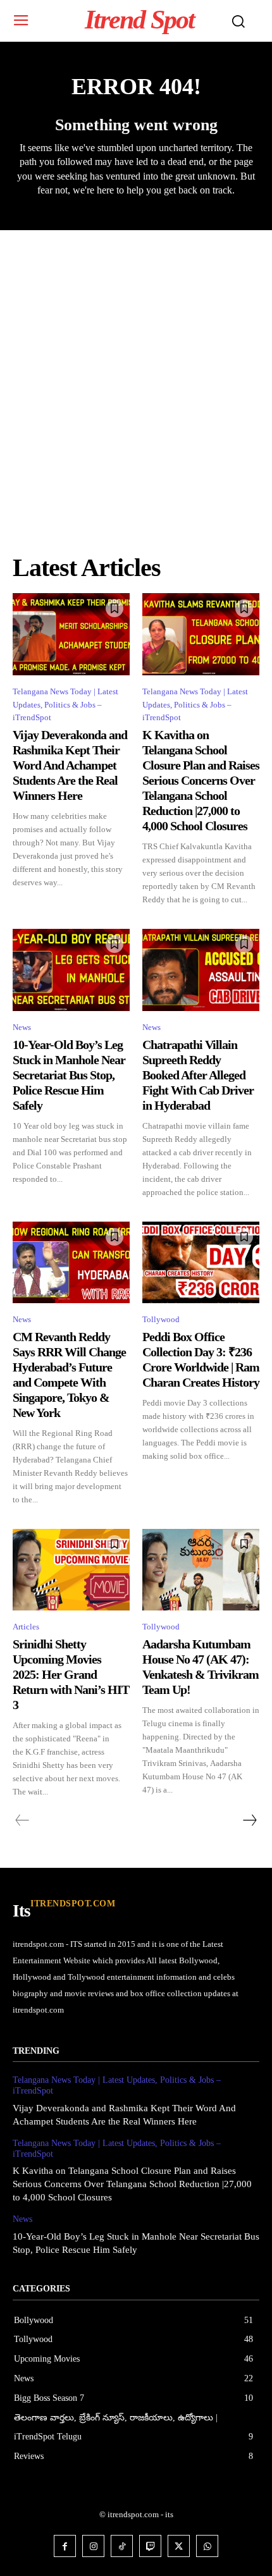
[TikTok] (122, 2546)
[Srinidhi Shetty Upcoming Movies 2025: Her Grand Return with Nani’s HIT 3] (71, 1570)
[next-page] (249, 1820)
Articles (26, 1627)
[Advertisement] (136, 372)
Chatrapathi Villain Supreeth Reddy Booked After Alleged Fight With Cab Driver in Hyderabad (198, 1075)
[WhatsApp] (207, 2546)
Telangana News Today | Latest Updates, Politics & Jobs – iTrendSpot (65, 705)
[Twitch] (150, 2546)
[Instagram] (93, 2546)
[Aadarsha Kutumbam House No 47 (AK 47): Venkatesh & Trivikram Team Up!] (201, 1570)
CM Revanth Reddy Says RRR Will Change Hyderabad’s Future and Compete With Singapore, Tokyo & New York (69, 1375)
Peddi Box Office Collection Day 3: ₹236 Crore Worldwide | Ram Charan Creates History (201, 1359)
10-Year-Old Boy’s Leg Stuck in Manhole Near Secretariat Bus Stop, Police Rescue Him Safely (69, 1075)
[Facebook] (65, 2546)
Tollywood (161, 1319)
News (22, 1027)
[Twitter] (179, 2546)
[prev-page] (22, 1820)
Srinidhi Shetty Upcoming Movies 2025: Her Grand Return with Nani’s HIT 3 (71, 1674)
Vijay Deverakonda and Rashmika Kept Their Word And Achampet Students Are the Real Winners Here (70, 765)
